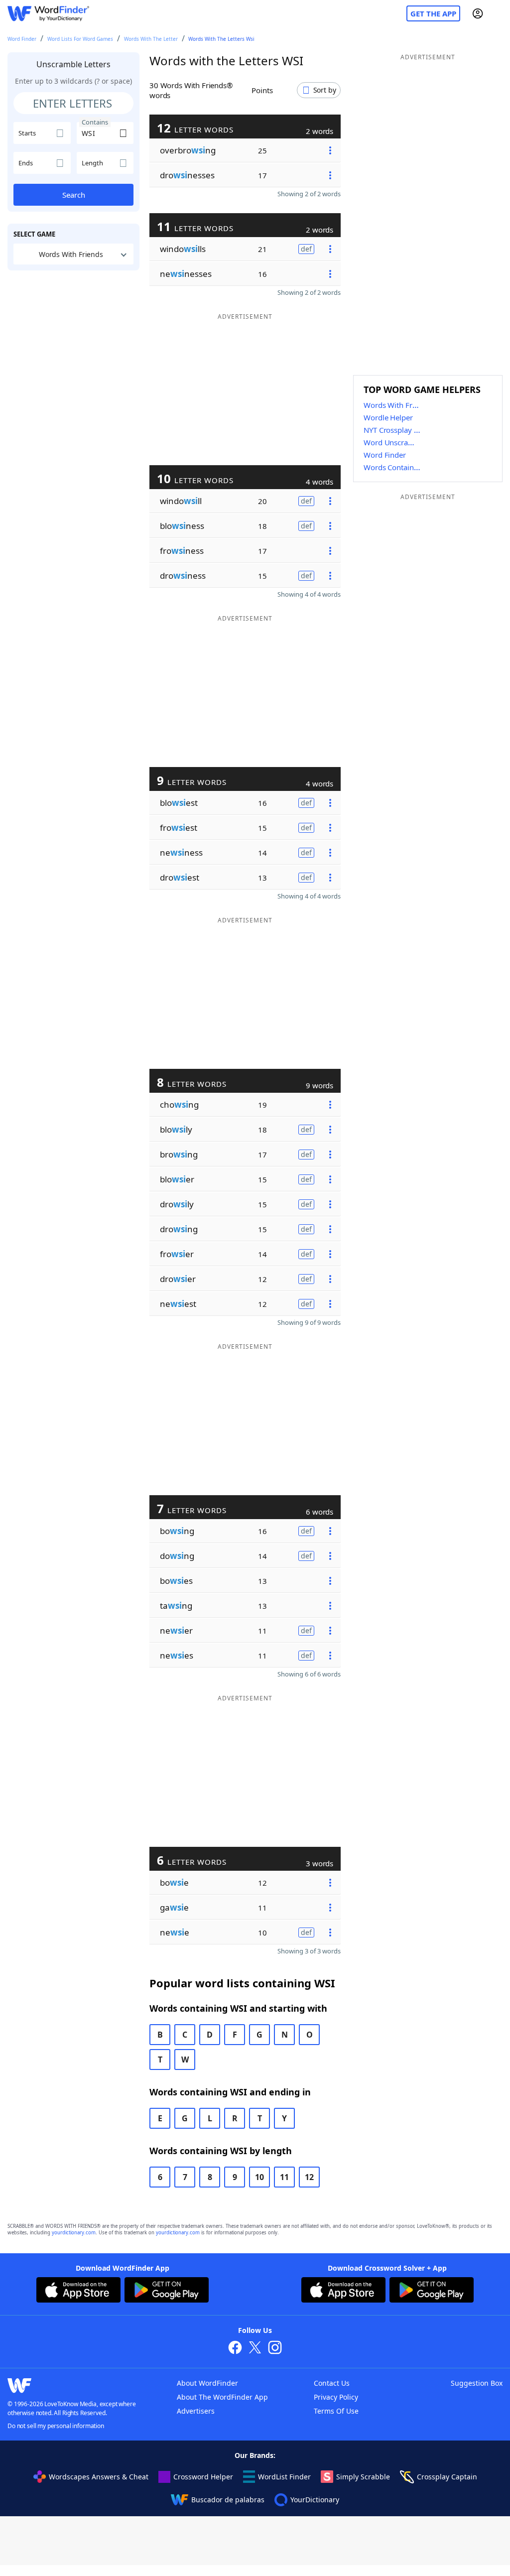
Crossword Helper (203, 2477)
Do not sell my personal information (56, 2426)
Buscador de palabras (228, 2500)
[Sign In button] (478, 13)
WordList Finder (284, 2477)
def (306, 249)
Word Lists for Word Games (80, 39)
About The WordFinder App (222, 2397)
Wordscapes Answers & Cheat (99, 2477)
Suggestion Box (477, 2383)
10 (259, 2177)
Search (74, 195)
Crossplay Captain (447, 2477)
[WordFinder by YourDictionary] (48, 14)
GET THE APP (433, 13)
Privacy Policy (336, 2397)
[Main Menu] (499, 13)
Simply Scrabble (363, 2477)
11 (284, 2177)
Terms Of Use (336, 2411)
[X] (255, 2349)
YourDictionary (315, 2500)
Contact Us (332, 2383)
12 (309, 2177)
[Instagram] (275, 2349)
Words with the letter (151, 39)
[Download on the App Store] (78, 2291)
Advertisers (196, 2411)
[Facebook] (235, 2349)
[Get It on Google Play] (167, 2291)
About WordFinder (207, 2383)
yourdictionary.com (74, 2233)
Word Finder (22, 39)
